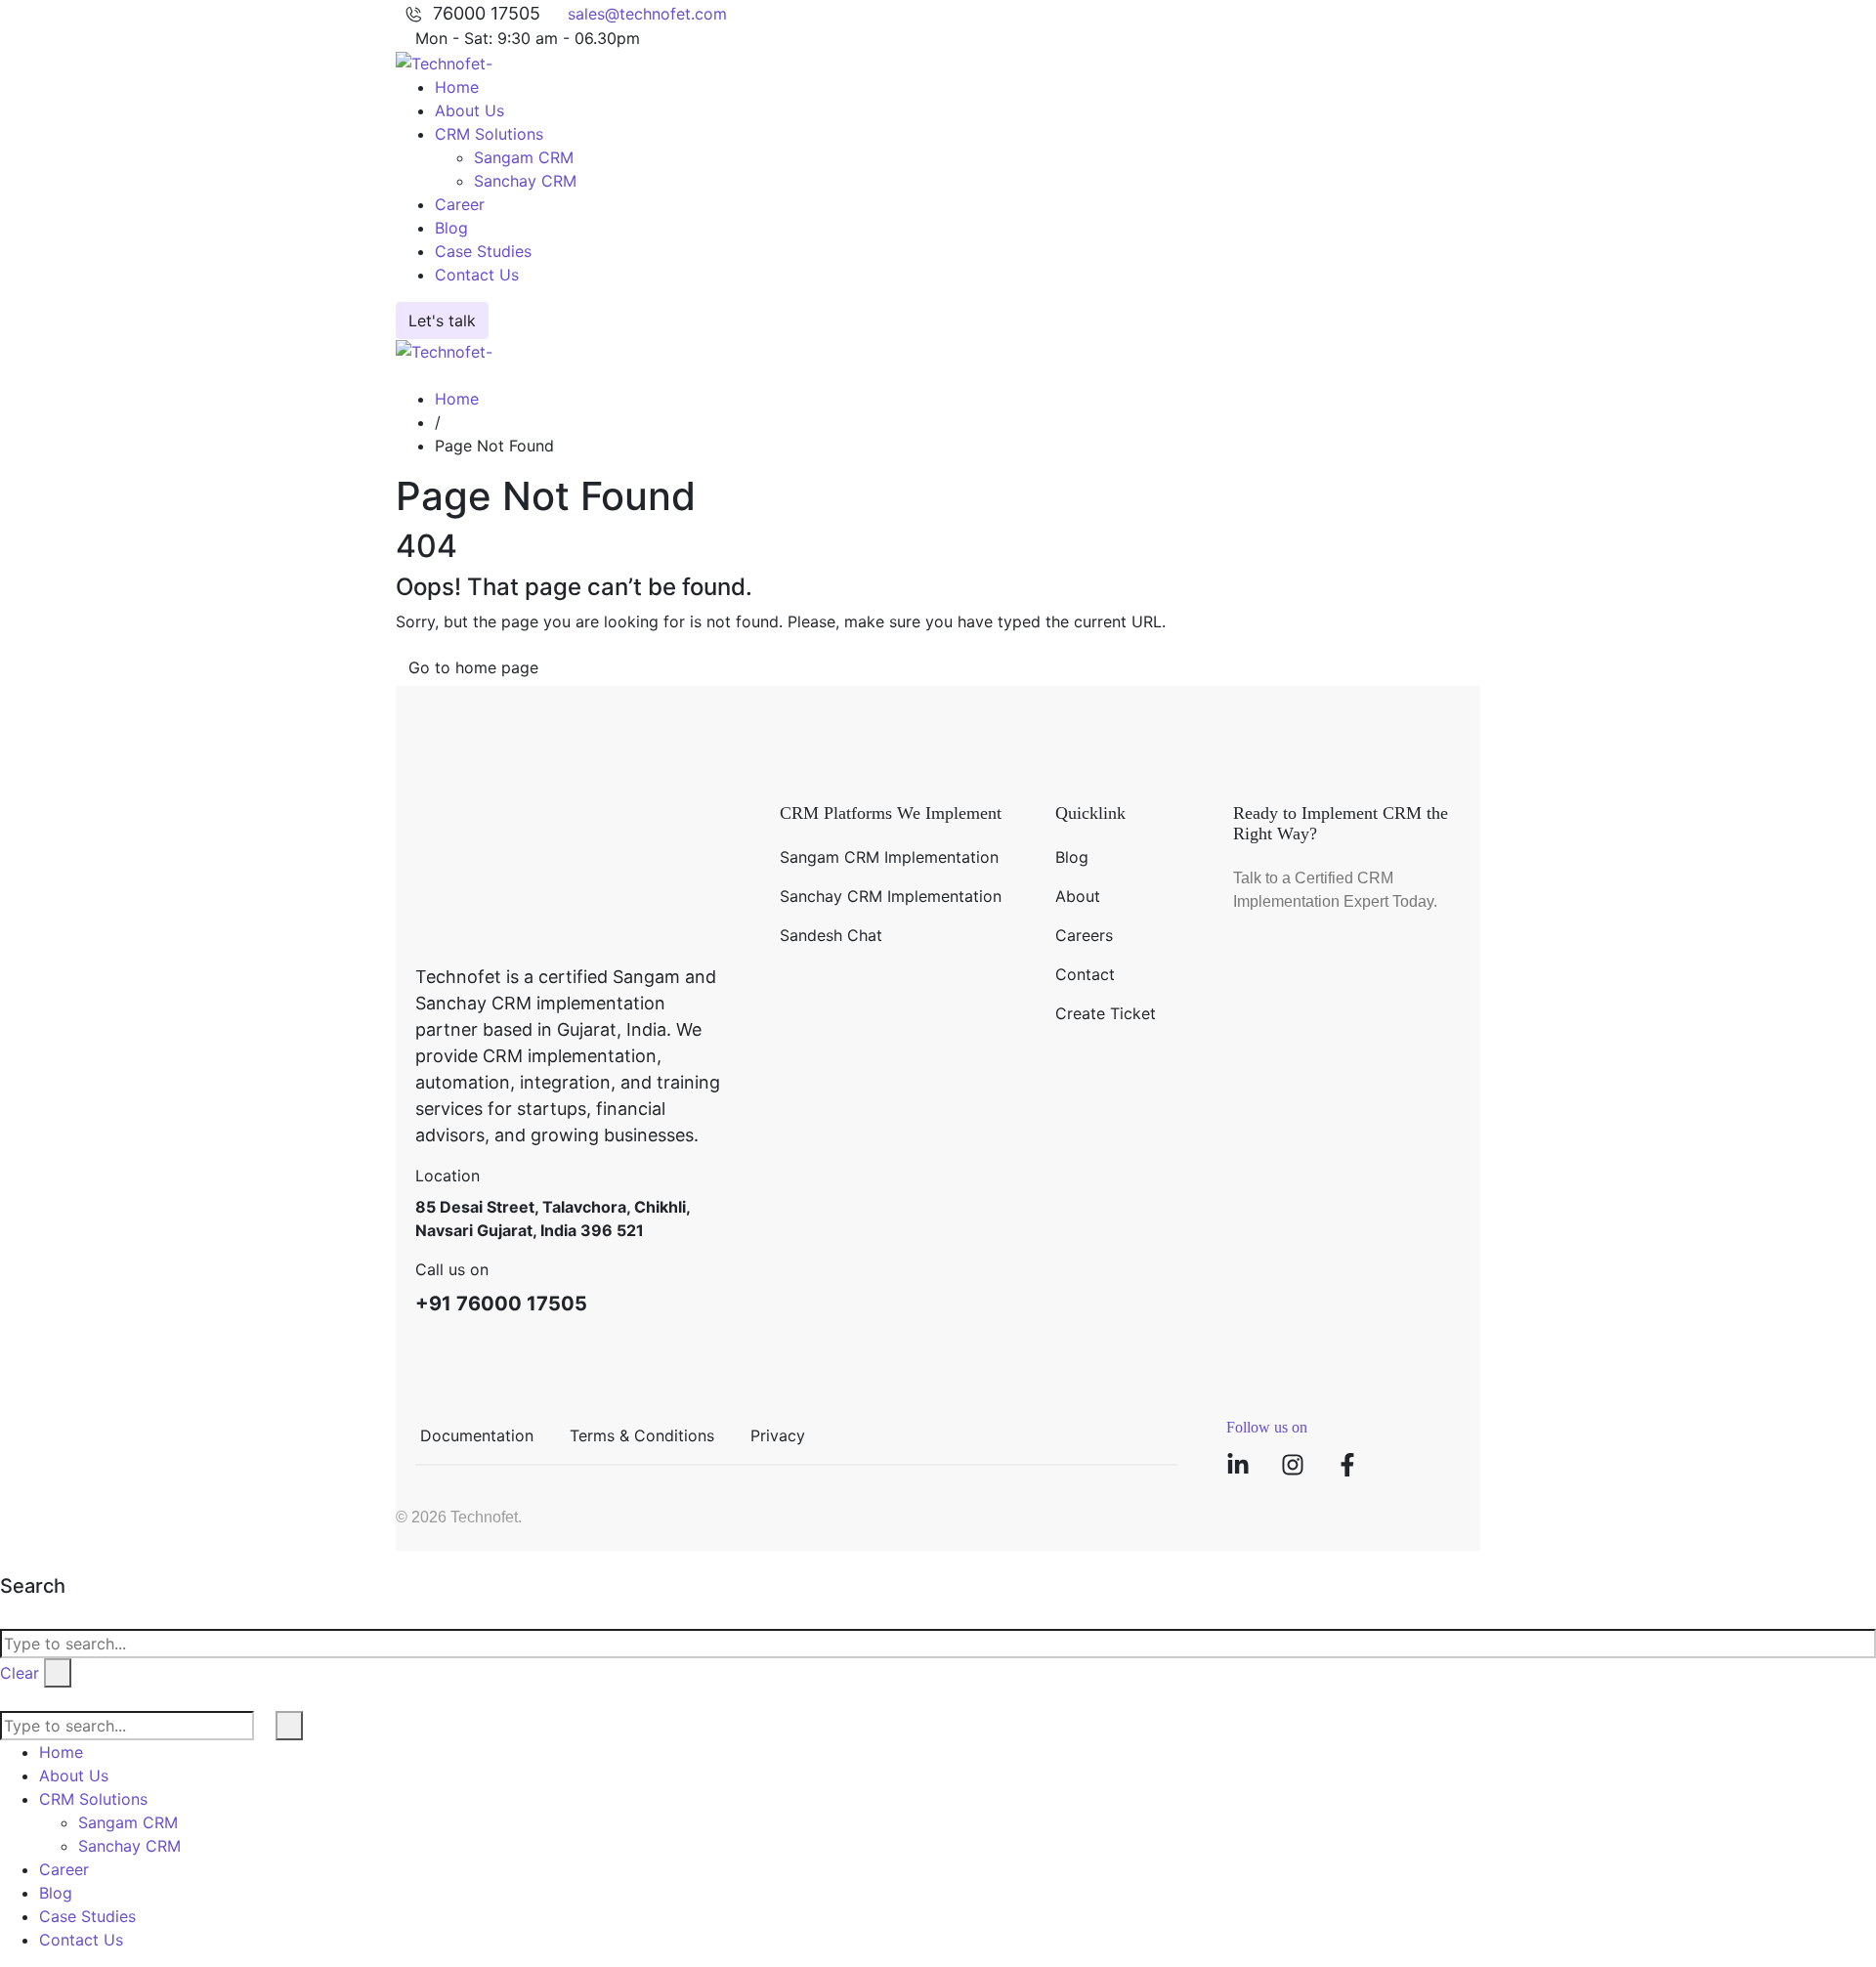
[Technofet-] (444, 62)
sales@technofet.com (647, 14)
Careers (1084, 935)
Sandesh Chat (831, 935)
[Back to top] (6, 1562)
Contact (1085, 974)
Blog (1072, 857)
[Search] (402, 375)
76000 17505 (487, 13)
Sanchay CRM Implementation (891, 896)
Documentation (477, 1435)
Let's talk (442, 321)
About (1078, 896)
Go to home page (473, 667)
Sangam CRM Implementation (889, 857)
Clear (20, 1673)
